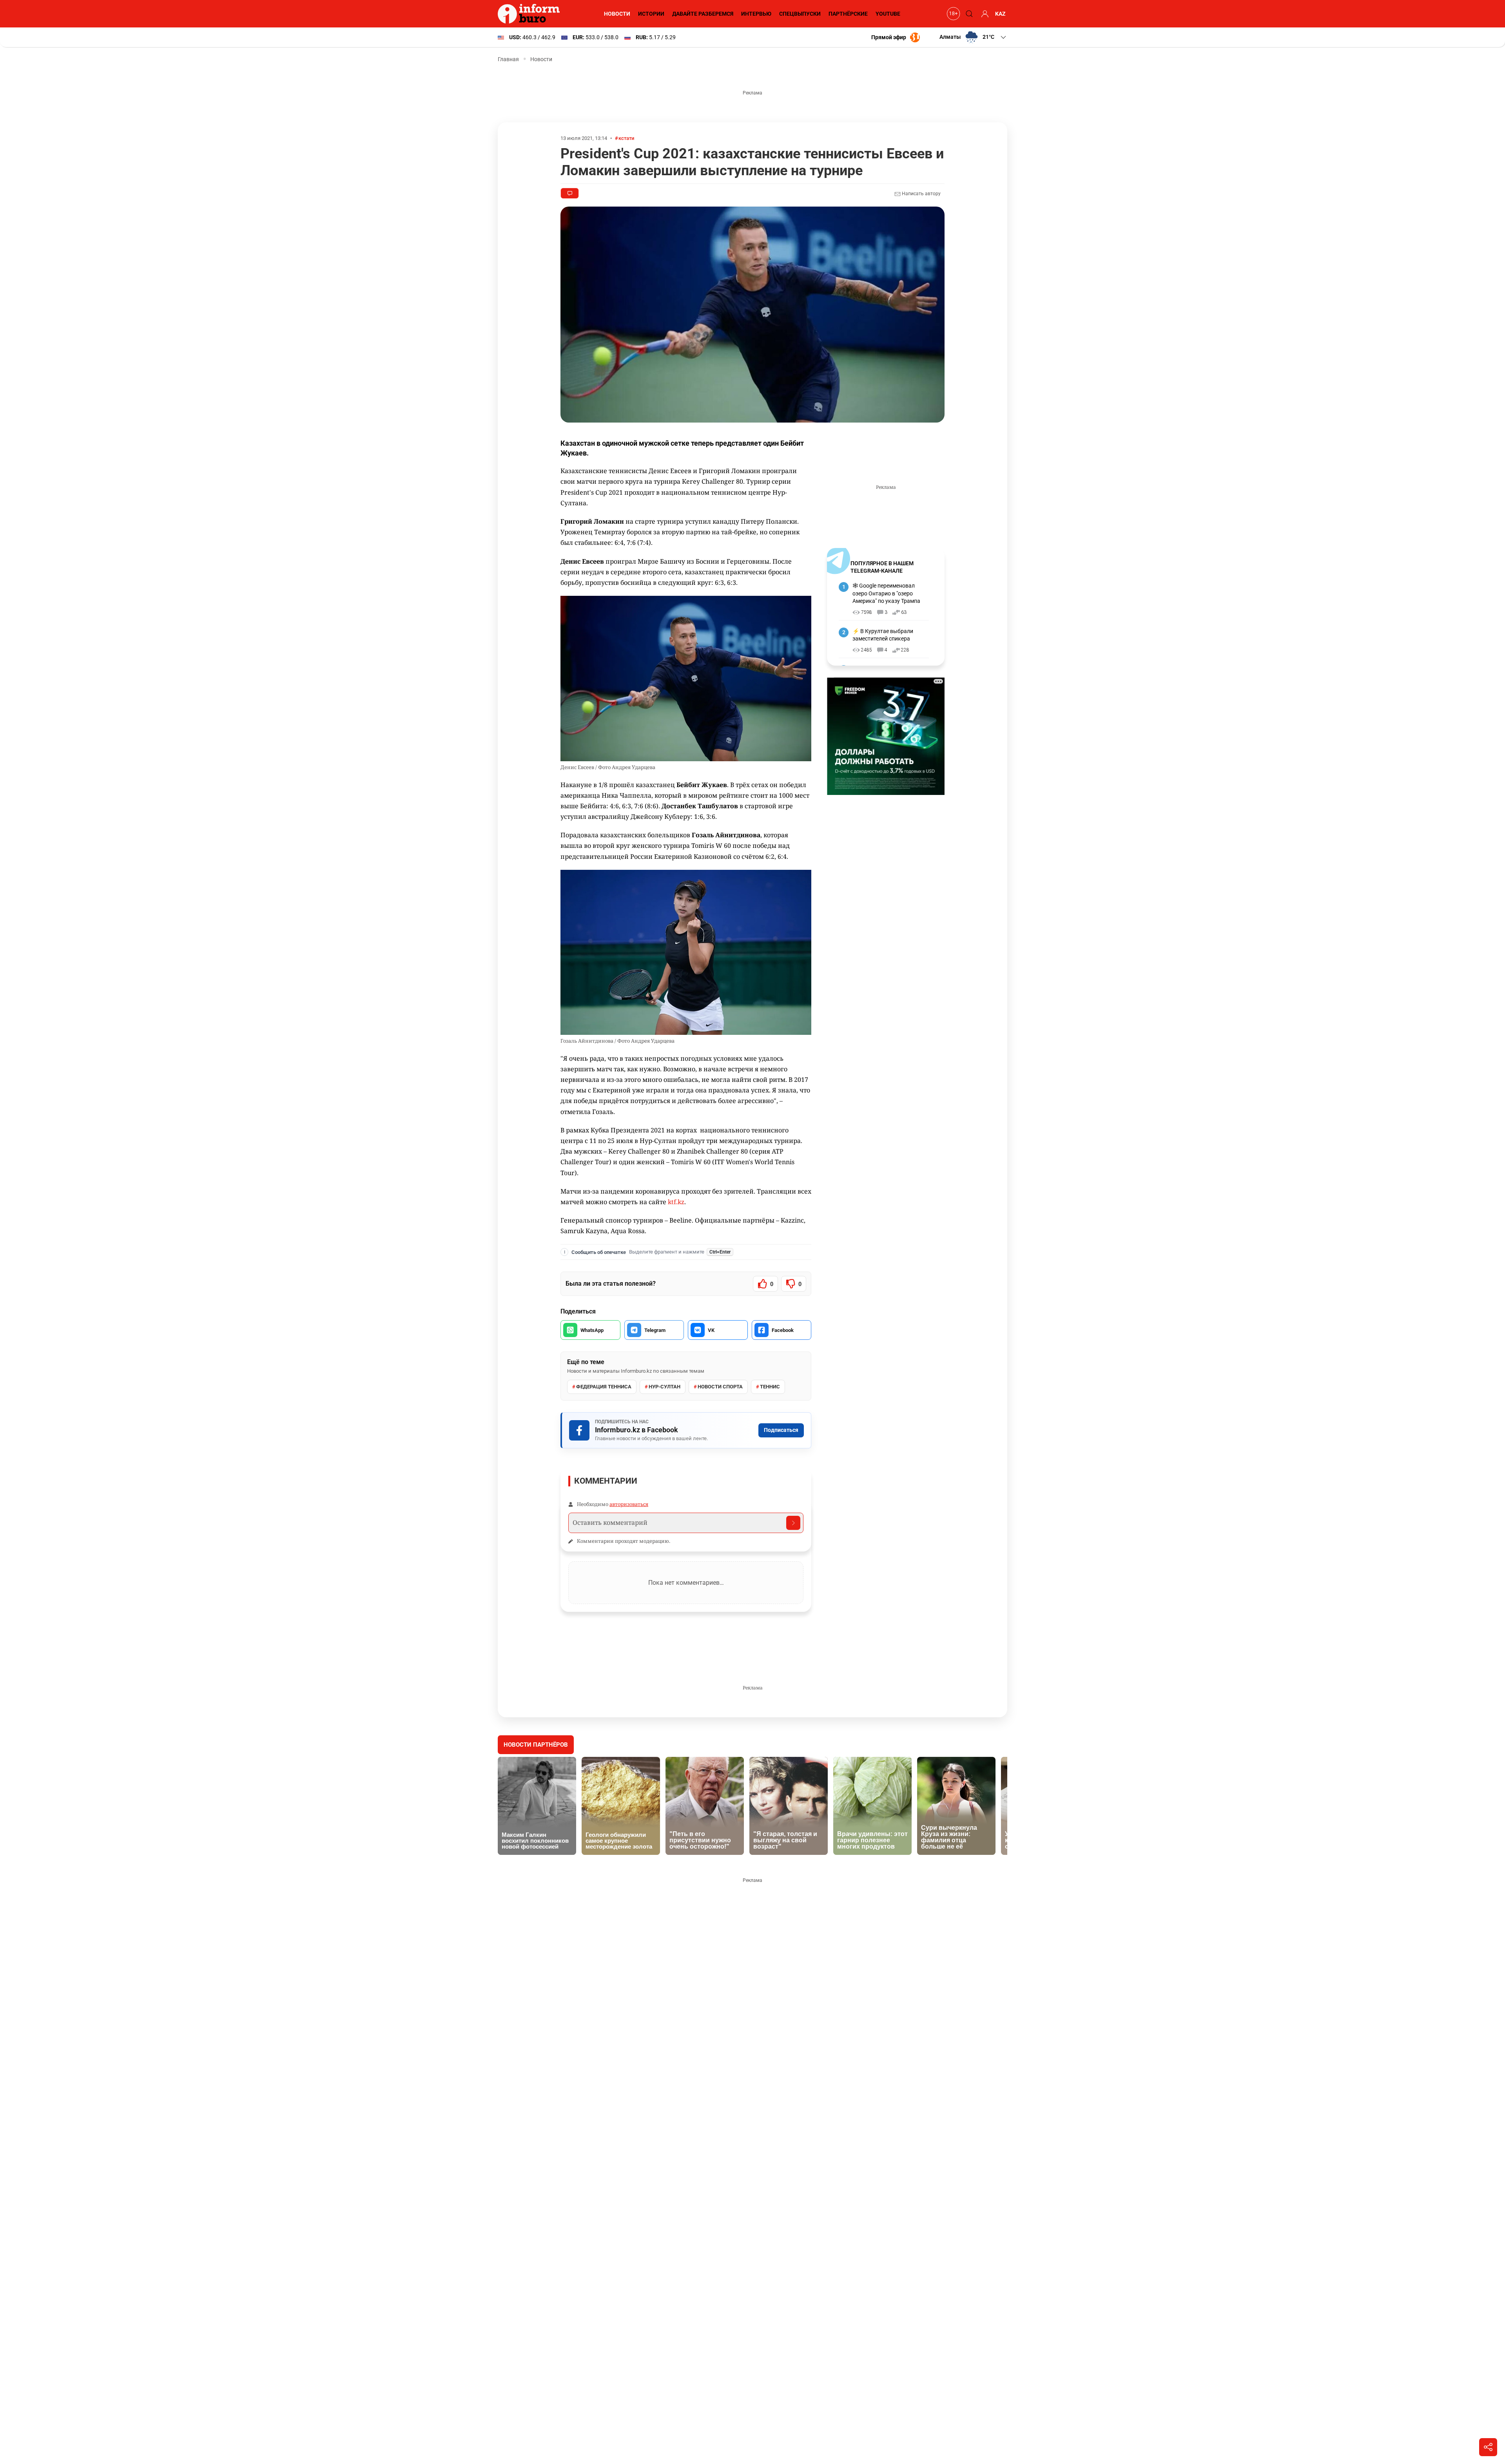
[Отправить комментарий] (793, 1523)
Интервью (756, 14)
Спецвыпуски (800, 14)
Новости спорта (720, 1387)
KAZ (1000, 14)
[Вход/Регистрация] (984, 14)
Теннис (770, 1387)
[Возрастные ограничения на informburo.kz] (952, 14)
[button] (973, 37)
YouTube (888, 14)
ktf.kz (676, 1202)
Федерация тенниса (604, 1387)
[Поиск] (968, 14)
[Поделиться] (1488, 2447)
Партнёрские (848, 14)
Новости (617, 14)
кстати (626, 138)
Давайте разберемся (703, 14)
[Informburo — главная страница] (531, 14)
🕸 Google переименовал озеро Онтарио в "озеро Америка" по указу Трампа (886, 593)
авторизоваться (629, 1504)
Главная (508, 59)
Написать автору (921, 194)
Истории (651, 14)
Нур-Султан (665, 1387)
